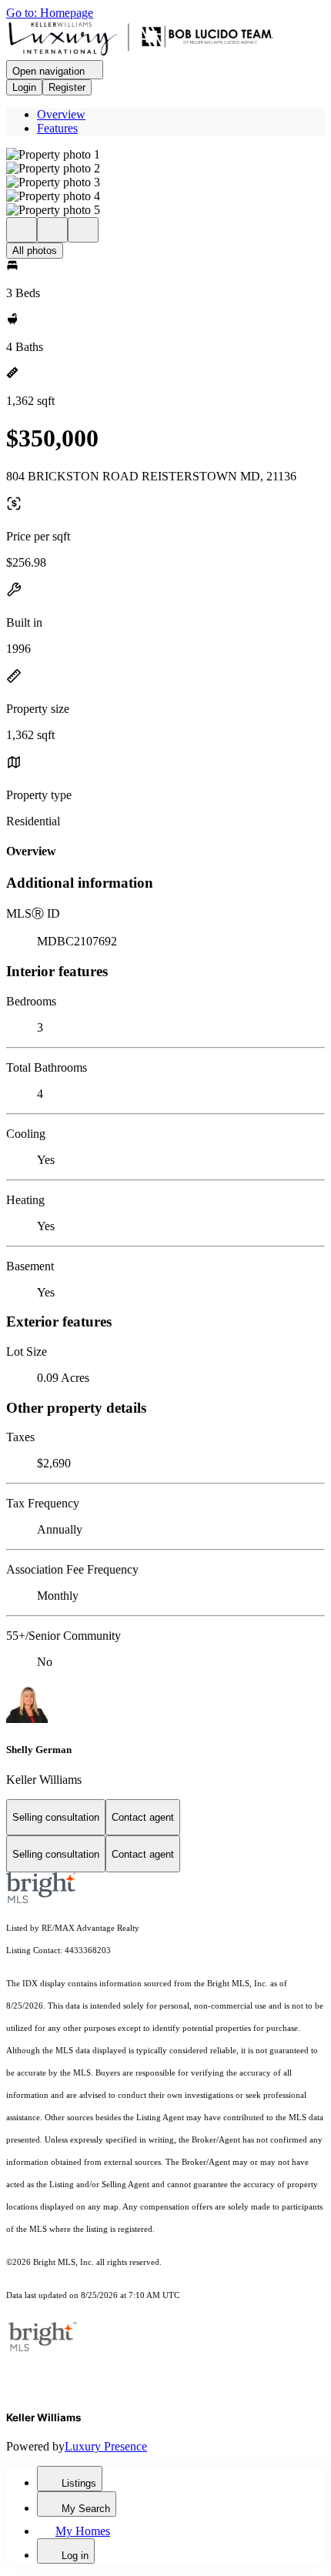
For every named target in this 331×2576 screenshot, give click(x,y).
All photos (35, 251)
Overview (61, 114)
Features (57, 128)
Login (24, 87)
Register (67, 87)
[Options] (22, 230)
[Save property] (52, 230)
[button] (165, 155)
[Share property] (83, 230)
